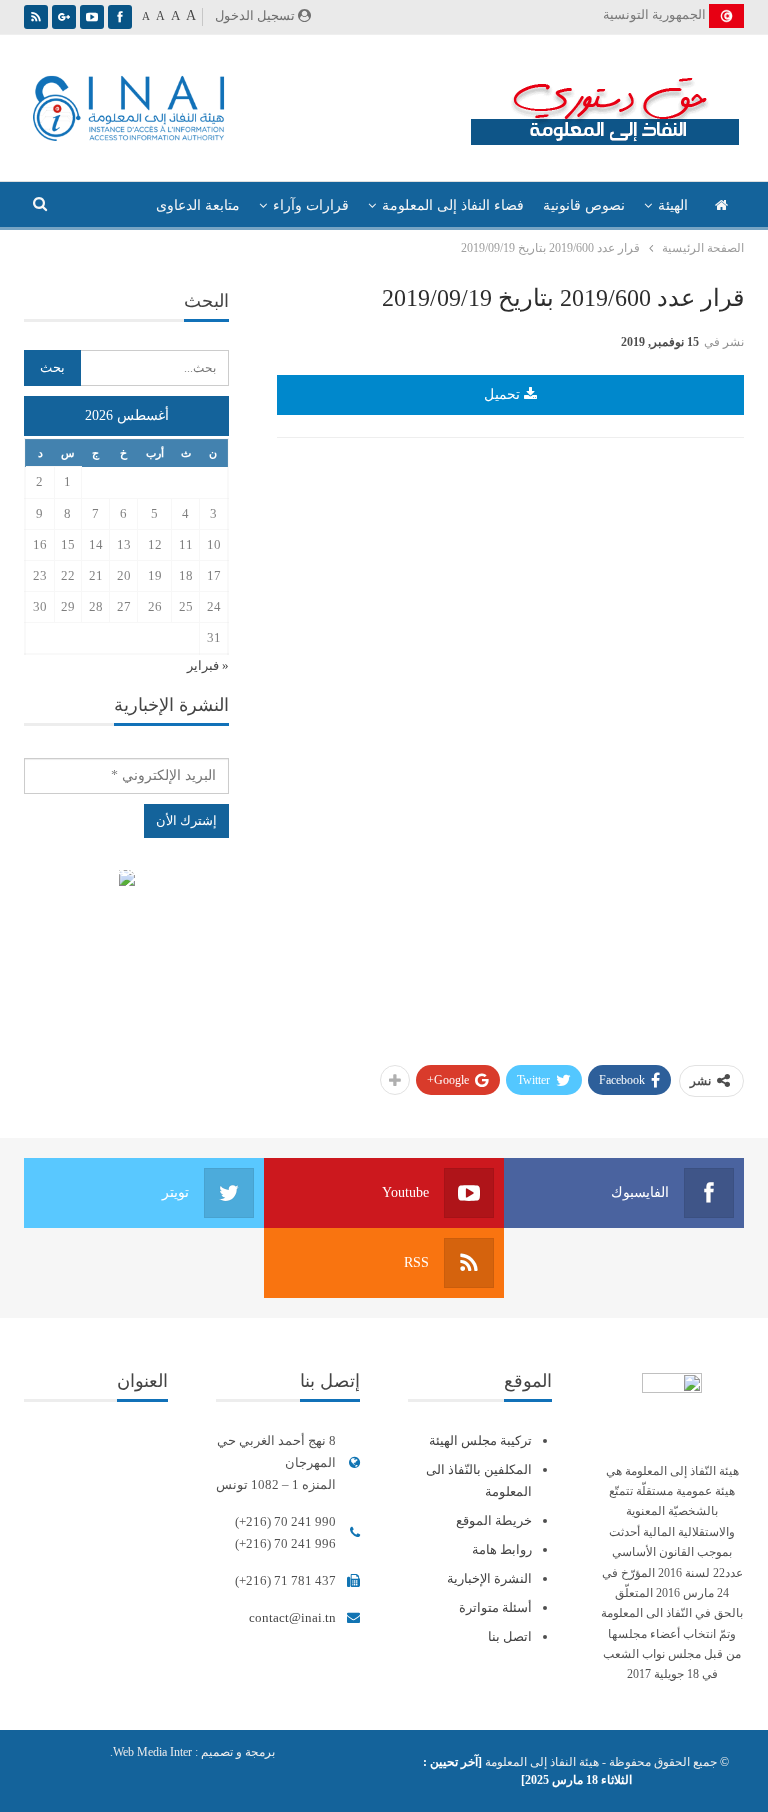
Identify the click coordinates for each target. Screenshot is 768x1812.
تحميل (504, 394)
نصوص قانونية (584, 205)
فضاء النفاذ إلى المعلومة (453, 205)
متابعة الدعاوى (198, 205)
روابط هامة (502, 1549)
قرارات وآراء (311, 205)
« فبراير (208, 665)
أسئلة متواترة (495, 1607)
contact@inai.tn (292, 1617)
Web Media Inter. (151, 1752)
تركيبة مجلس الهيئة (480, 1440)
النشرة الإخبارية (489, 1578)
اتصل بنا (510, 1636)
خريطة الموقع (494, 1520)
